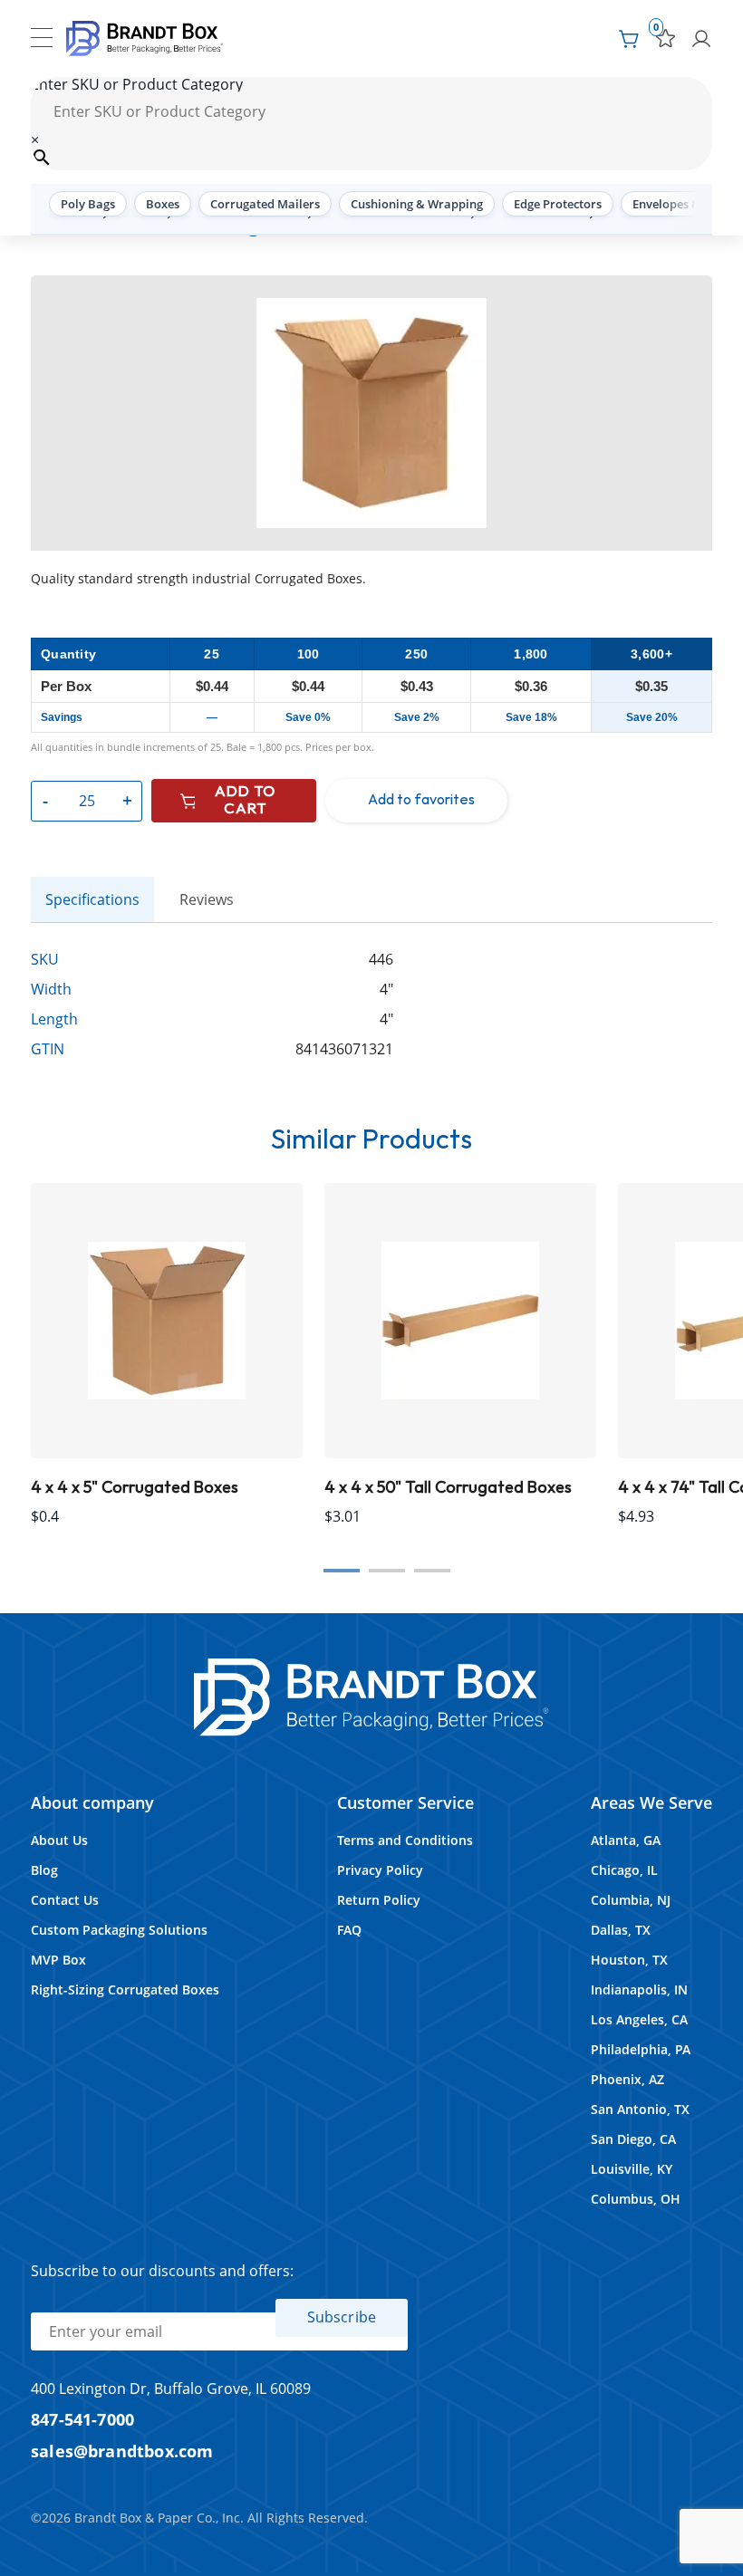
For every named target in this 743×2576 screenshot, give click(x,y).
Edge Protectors (558, 204)
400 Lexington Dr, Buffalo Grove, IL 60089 (171, 2389)
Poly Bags (88, 204)
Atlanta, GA (626, 1840)
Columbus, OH (636, 2199)
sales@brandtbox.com (122, 2451)
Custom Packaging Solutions (119, 1930)
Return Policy (379, 1900)
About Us (59, 1840)
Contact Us (65, 1900)
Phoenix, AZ (627, 2079)
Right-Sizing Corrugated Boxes (125, 1990)
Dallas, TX (621, 1930)
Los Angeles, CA (639, 2019)
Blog (44, 1870)
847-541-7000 (82, 2419)
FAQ (349, 1930)
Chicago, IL (624, 1870)
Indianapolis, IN (639, 1990)
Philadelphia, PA (641, 2049)
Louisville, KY (632, 2169)
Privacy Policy (380, 1870)
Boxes (163, 204)
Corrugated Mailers (265, 204)
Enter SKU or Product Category (137, 84)
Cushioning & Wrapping (417, 204)
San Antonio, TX (640, 2109)
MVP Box (58, 1960)
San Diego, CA (633, 2139)
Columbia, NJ (631, 1900)
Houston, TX (629, 1960)
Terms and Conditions (405, 1840)
